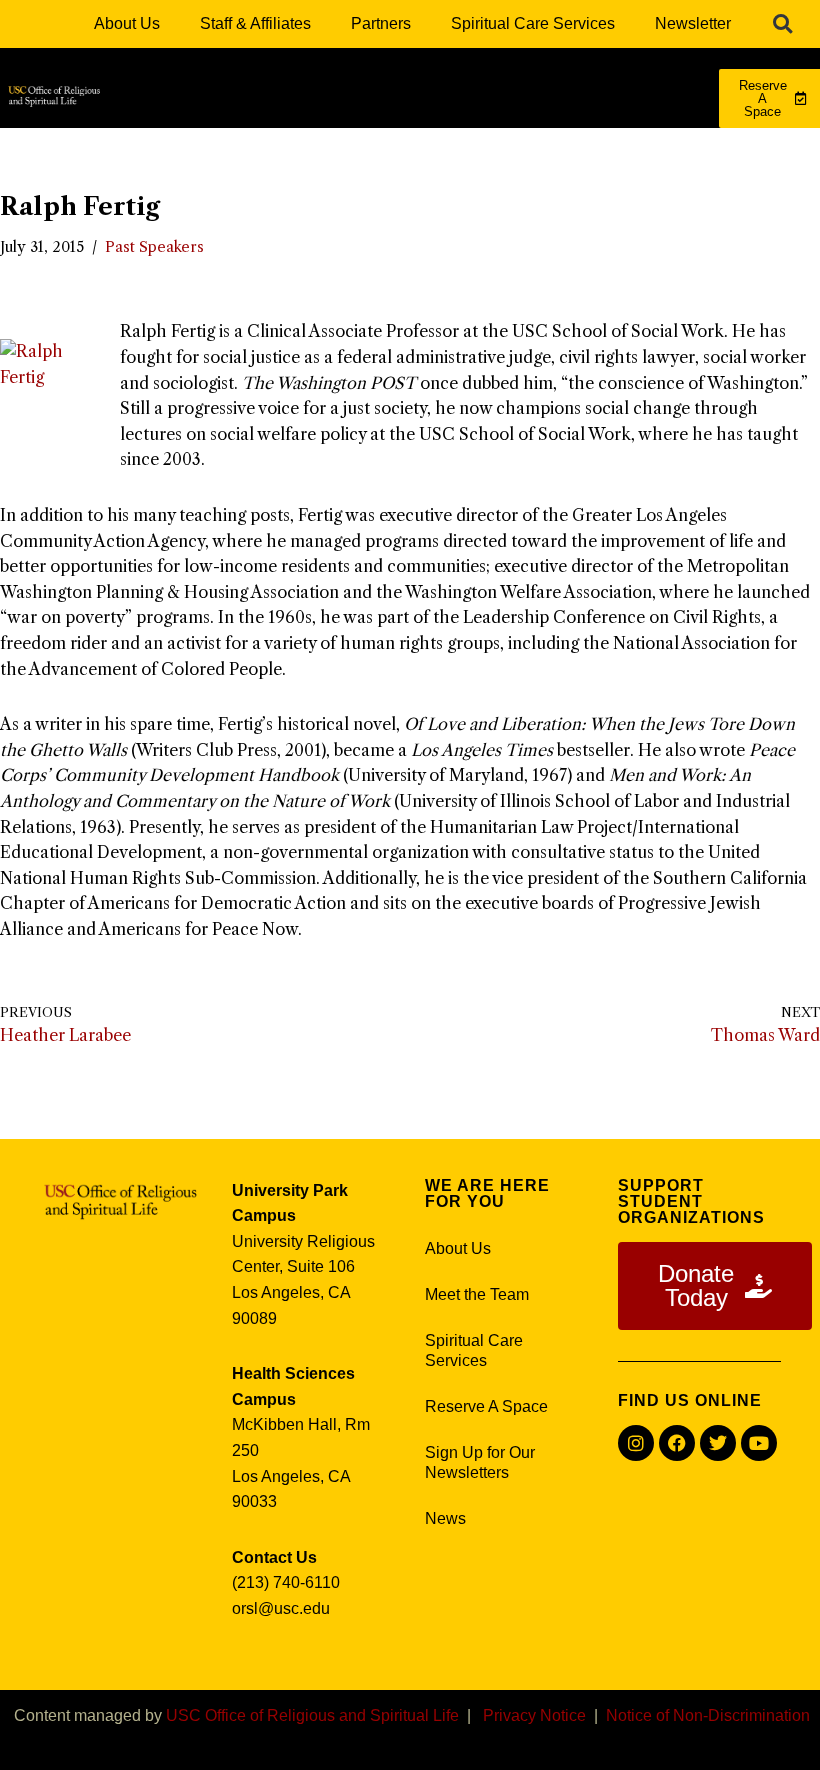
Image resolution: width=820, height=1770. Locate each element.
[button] (783, 24)
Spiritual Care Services (533, 23)
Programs (262, 151)
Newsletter (693, 23)
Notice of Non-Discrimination (708, 1715)
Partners (381, 23)
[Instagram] (636, 1443)
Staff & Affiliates (255, 23)
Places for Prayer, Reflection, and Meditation (514, 151)
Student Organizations (369, 197)
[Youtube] (759, 1443)
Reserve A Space (486, 1406)
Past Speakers (154, 247)
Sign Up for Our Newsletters (480, 1462)
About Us (127, 23)
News (445, 1518)
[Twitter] (718, 1443)
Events (666, 197)
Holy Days (545, 197)
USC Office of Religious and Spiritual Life (312, 1715)
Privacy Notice (534, 1715)
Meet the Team (477, 1294)
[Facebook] (677, 1443)
